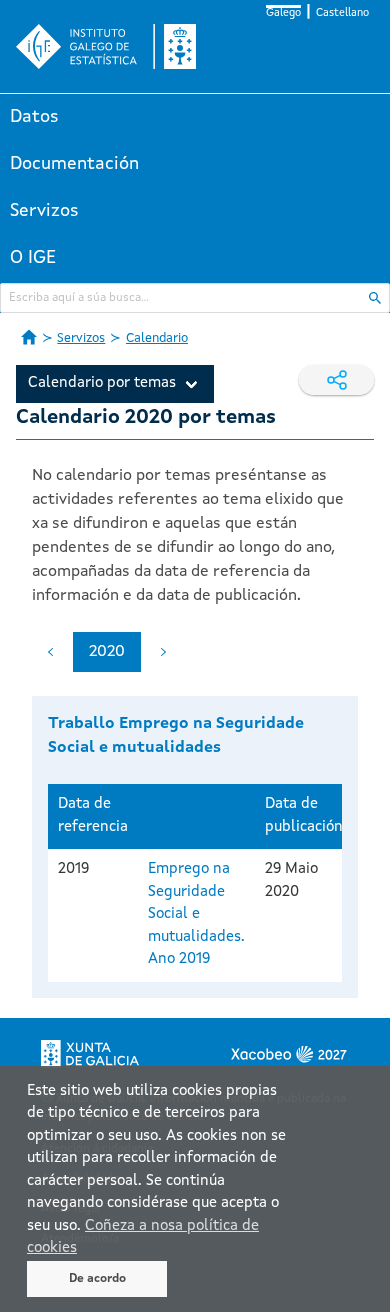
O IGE (33, 258)
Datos (34, 117)
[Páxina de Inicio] (29, 337)
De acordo (97, 1279)
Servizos (44, 211)
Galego (283, 13)
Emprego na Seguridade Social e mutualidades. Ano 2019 (196, 914)
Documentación (74, 164)
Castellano (342, 13)
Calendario (157, 338)
